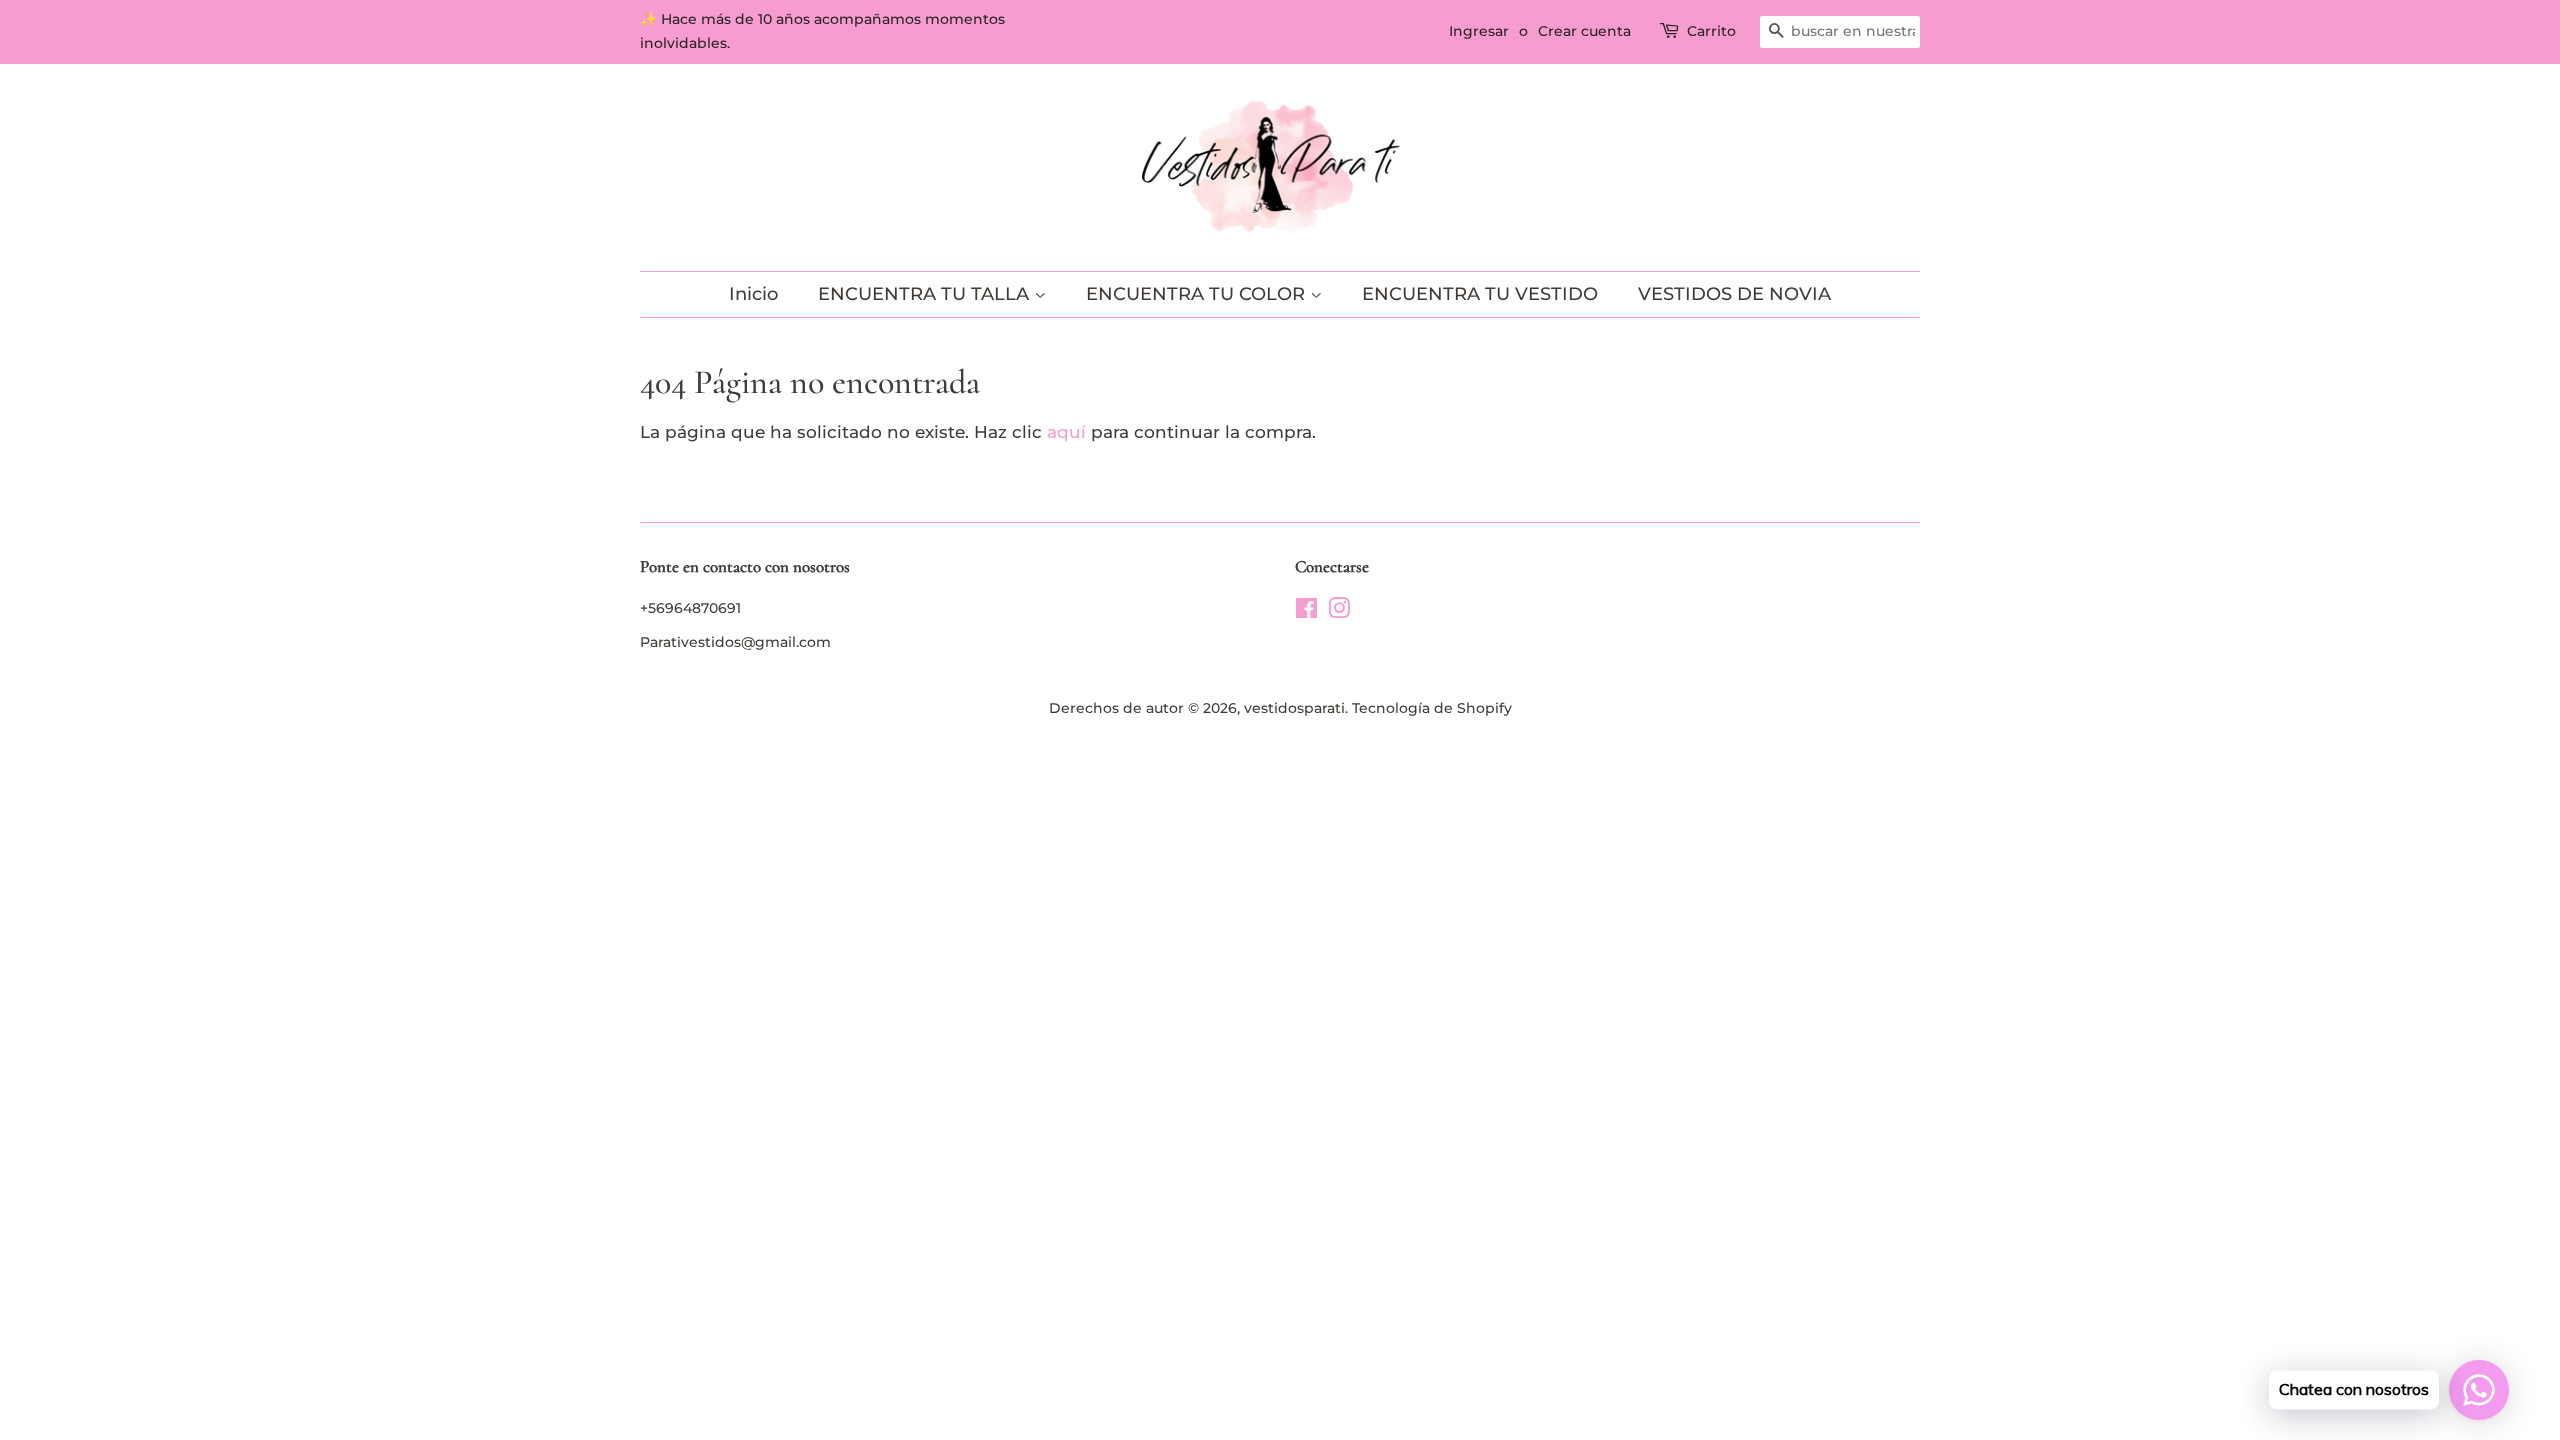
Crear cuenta (1584, 31)
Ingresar (1479, 31)
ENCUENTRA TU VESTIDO (1480, 294)
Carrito (1711, 31)
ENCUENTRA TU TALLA (926, 294)
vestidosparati (1294, 708)
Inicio (753, 294)
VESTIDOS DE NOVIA (1734, 294)
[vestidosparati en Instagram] (1339, 612)
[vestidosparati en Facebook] (1306, 612)
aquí (1066, 432)
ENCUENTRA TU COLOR (1198, 294)
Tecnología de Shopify (1432, 708)
